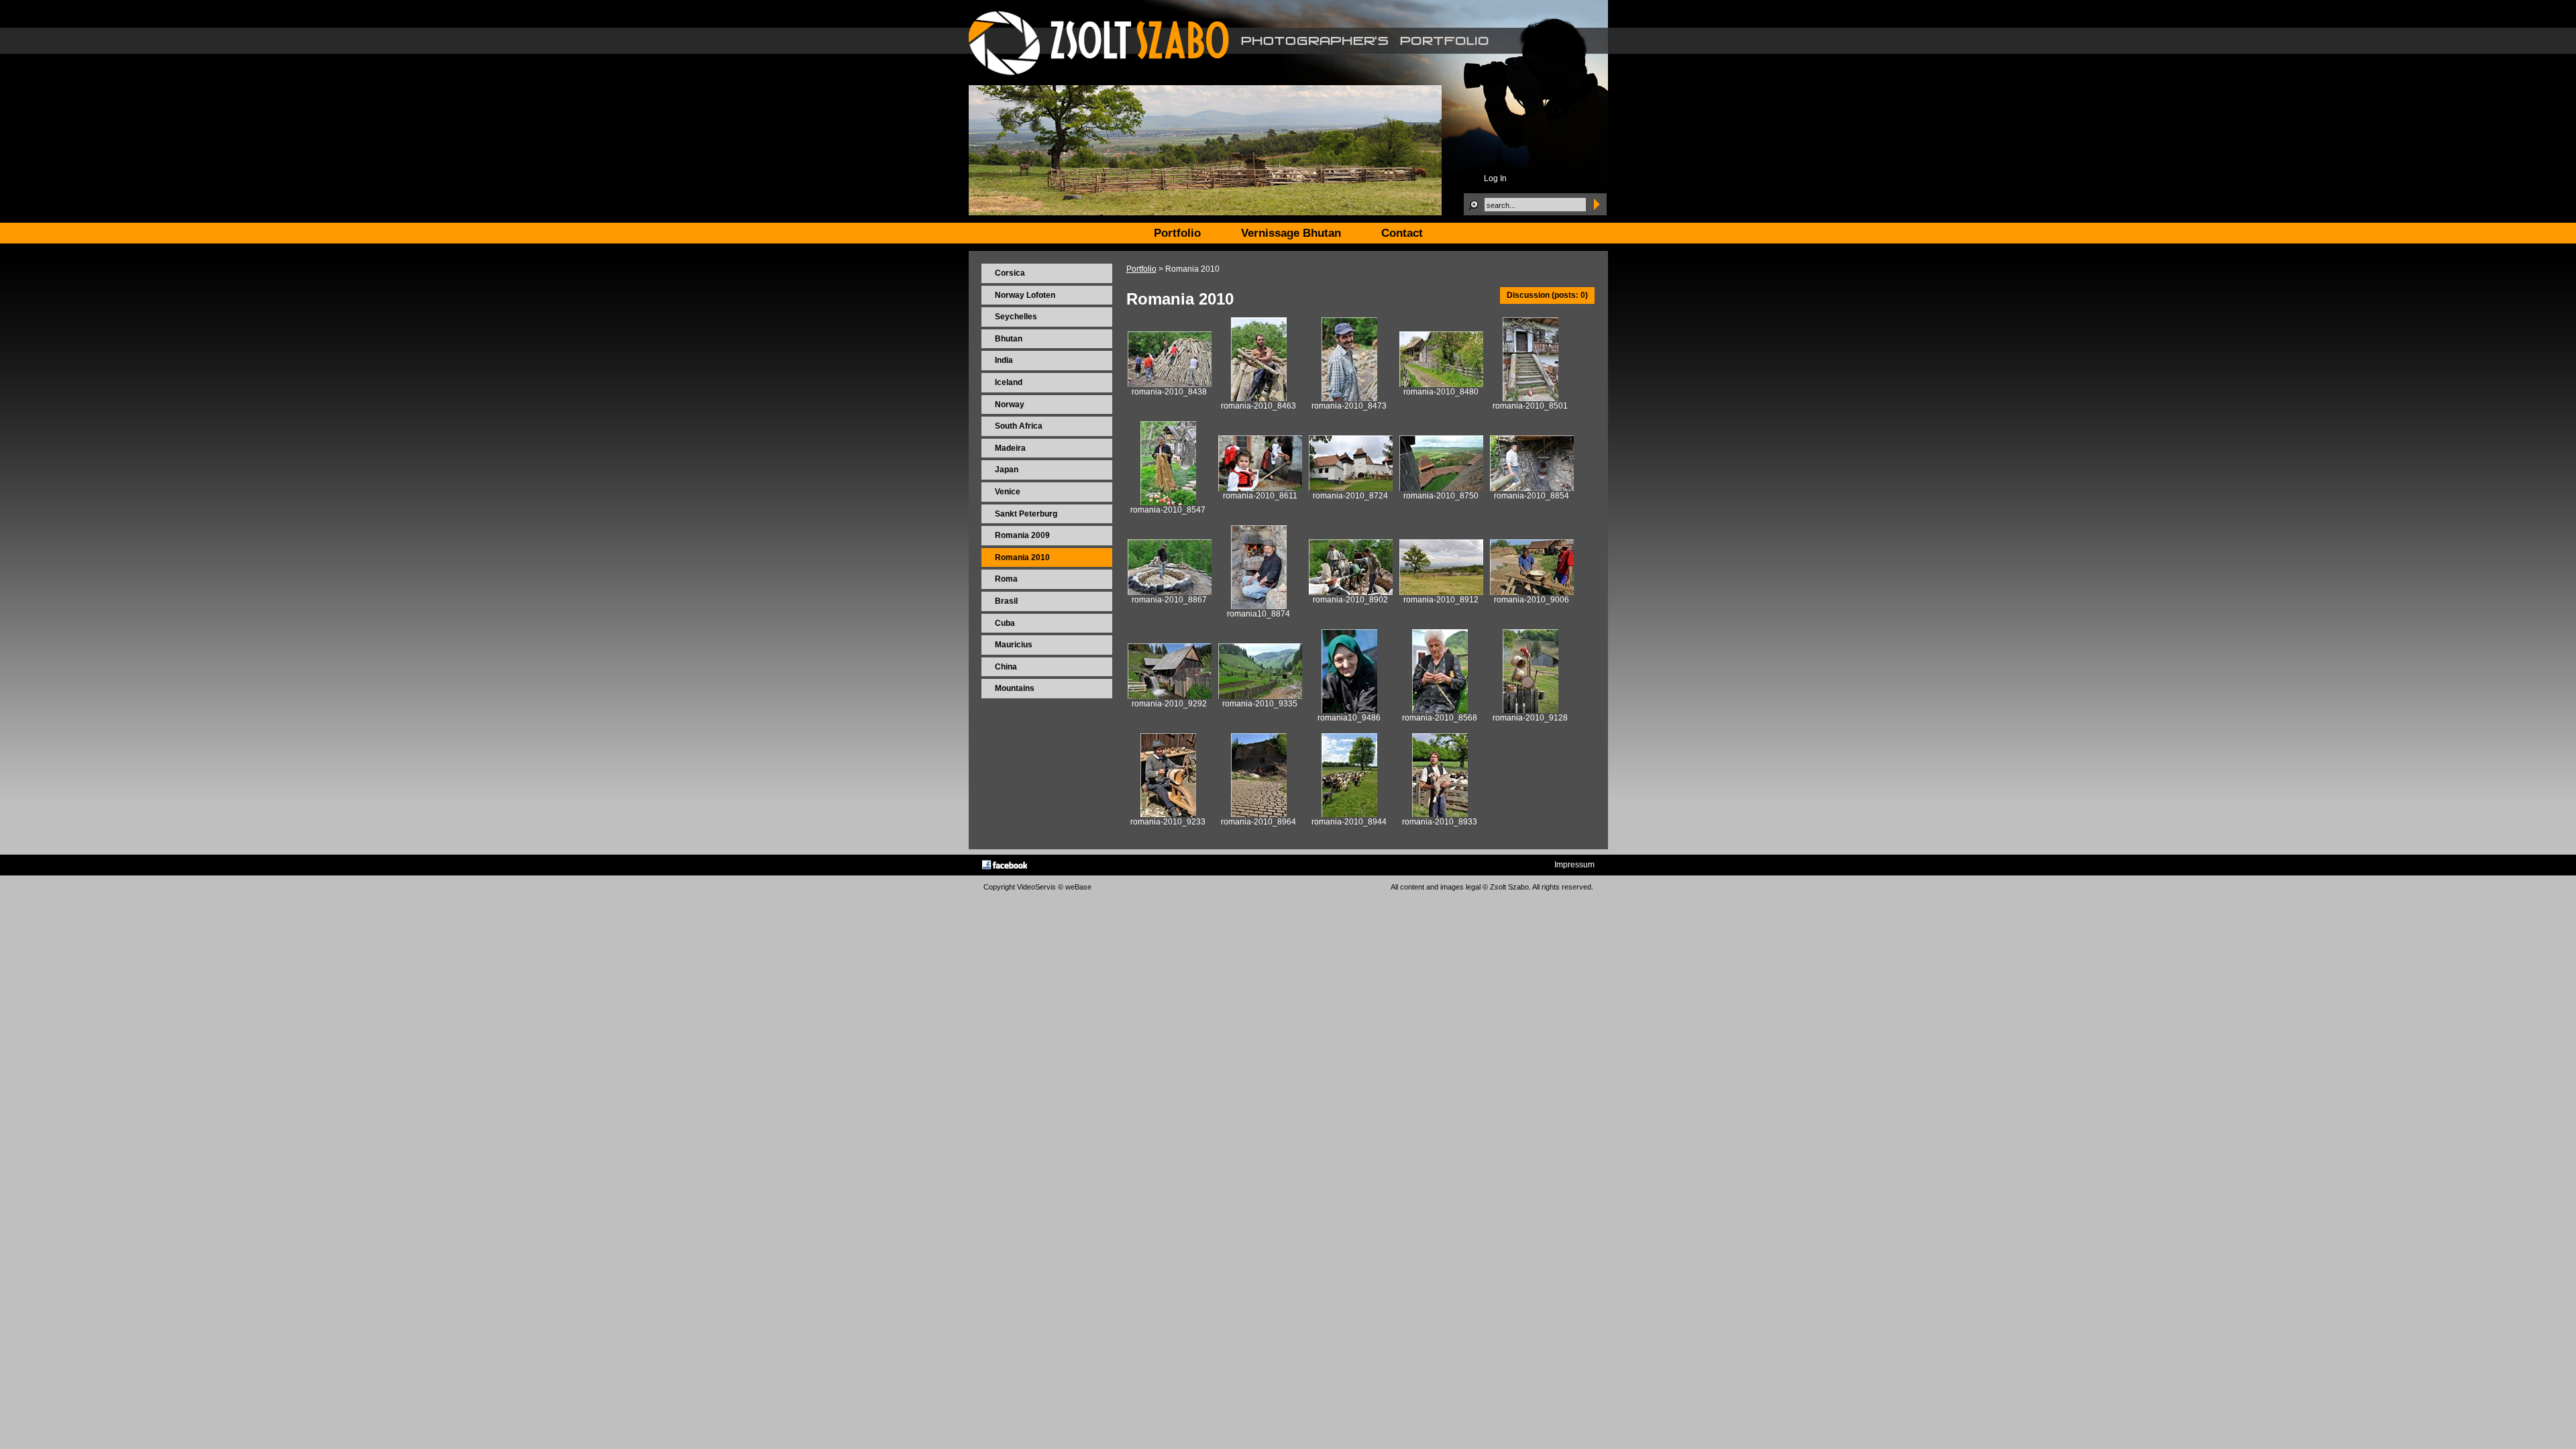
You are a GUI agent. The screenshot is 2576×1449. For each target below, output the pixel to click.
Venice (1008, 492)
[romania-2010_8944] (1349, 814)
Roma (1006, 579)
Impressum (1574, 865)
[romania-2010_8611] (1260, 488)
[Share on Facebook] (1005, 865)
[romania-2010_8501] (1531, 398)
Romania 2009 (1022, 535)
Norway (1010, 405)
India (1004, 360)
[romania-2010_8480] (1441, 384)
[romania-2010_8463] (1259, 398)
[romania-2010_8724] (1351, 488)
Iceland (1009, 382)
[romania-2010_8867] (1170, 592)
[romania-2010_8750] (1441, 488)
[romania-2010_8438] (1170, 384)
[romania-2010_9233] (1168, 814)
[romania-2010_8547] (1168, 502)
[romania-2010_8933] (1440, 814)
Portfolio (1141, 269)
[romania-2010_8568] (1440, 710)
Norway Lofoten (1025, 295)
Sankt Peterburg (1026, 514)
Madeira (1010, 448)
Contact (1402, 233)
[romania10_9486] (1349, 710)
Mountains (1015, 688)
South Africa (1019, 426)
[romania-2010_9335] (1260, 696)
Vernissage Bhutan (1291, 233)
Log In (1495, 178)
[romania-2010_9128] (1531, 710)
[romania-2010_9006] (1532, 592)
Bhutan (1009, 339)
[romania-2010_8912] (1441, 592)
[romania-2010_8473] (1349, 398)
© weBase (1075, 887)
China (1006, 667)
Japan (1007, 470)
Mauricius (1014, 645)
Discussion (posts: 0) (1547, 295)
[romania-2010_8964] (1259, 814)
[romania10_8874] (1259, 606)
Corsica (1010, 273)
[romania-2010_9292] (1170, 696)
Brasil (1006, 601)
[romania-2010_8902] (1351, 592)
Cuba (1005, 623)
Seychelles (1016, 317)
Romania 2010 (1022, 557)
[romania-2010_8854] (1532, 488)
